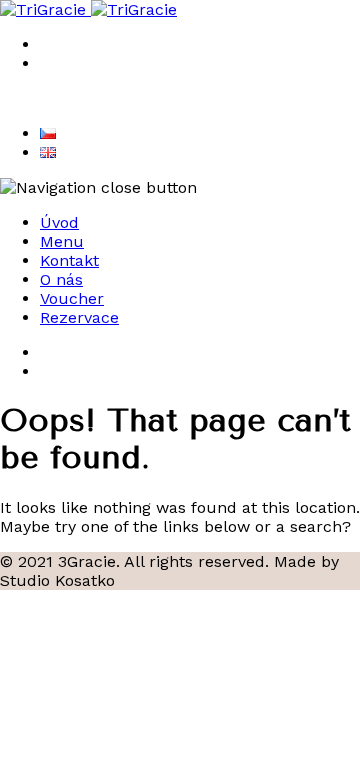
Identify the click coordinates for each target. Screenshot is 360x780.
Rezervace (79, 317)
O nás (61, 279)
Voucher (72, 298)
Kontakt (69, 260)
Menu (62, 241)
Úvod (59, 222)
